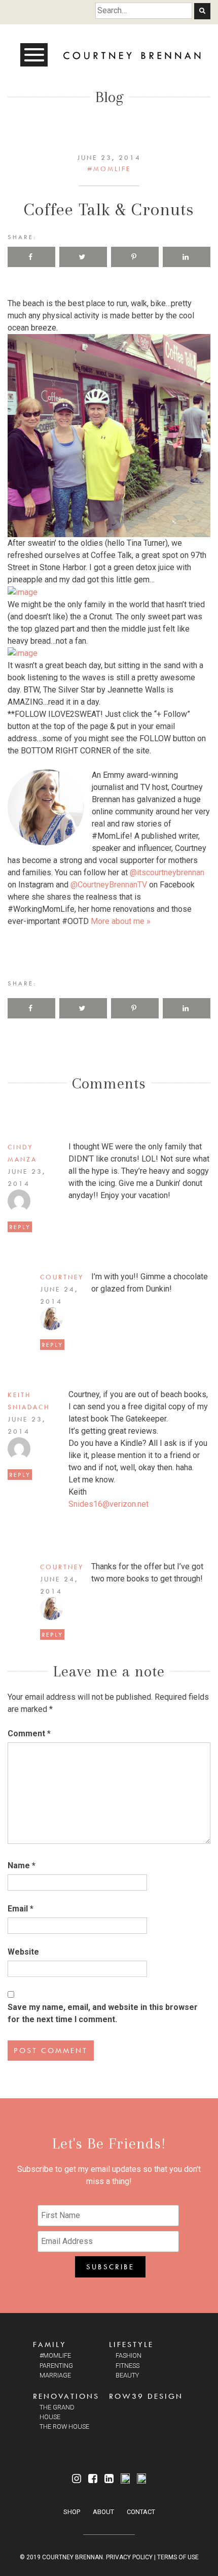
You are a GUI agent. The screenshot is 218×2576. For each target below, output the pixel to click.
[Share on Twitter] (83, 257)
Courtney (62, 1277)
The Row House (64, 2426)
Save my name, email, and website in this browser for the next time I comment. (103, 2013)
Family (50, 2344)
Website (23, 1952)
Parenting (56, 2366)
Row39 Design (146, 2396)
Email (21, 1909)
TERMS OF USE (178, 2557)
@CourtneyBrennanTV (109, 885)
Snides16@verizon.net (108, 1504)
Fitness (128, 2366)
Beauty (127, 2375)
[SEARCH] (202, 11)
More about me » (121, 921)
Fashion (129, 2355)
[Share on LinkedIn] (187, 257)
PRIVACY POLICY (129, 2557)
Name (22, 1865)
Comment (29, 1733)
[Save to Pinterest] (135, 257)
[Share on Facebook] (31, 257)
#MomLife (109, 169)
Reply (20, 1227)
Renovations (66, 2396)
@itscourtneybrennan (167, 872)
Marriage (55, 2375)
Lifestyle (131, 2344)
